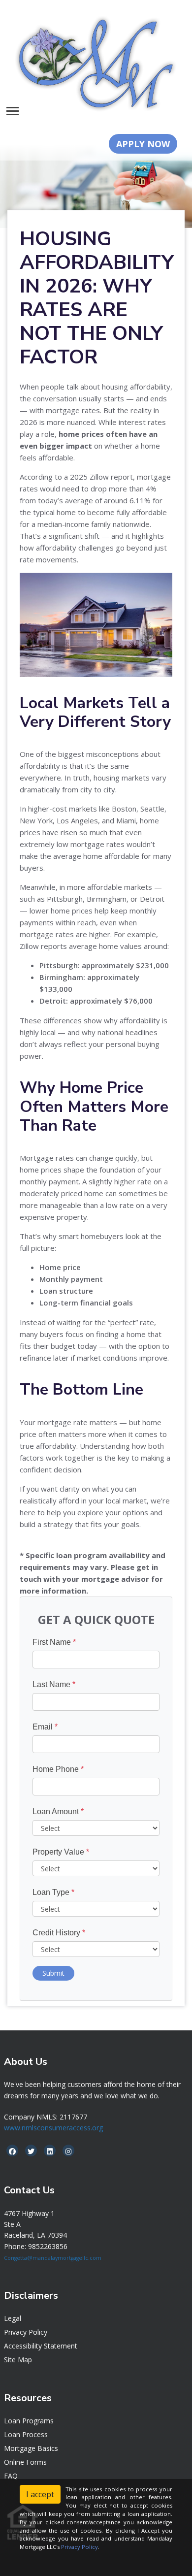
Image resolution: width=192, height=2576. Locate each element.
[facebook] (12, 2151)
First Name (54, 1642)
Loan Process (26, 2434)
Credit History (59, 1933)
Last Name (54, 1684)
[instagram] (68, 2151)
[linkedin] (50, 2151)
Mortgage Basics (31, 2448)
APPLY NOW (143, 144)
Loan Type (53, 1892)
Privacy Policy (26, 2332)
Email (45, 1727)
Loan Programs (29, 2421)
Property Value (61, 1852)
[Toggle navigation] (13, 111)
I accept (40, 2494)
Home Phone (58, 1769)
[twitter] (31, 2151)
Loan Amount (58, 1811)
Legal (13, 2318)
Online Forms (25, 2462)
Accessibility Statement (41, 2346)
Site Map (18, 2360)
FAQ (11, 2476)
